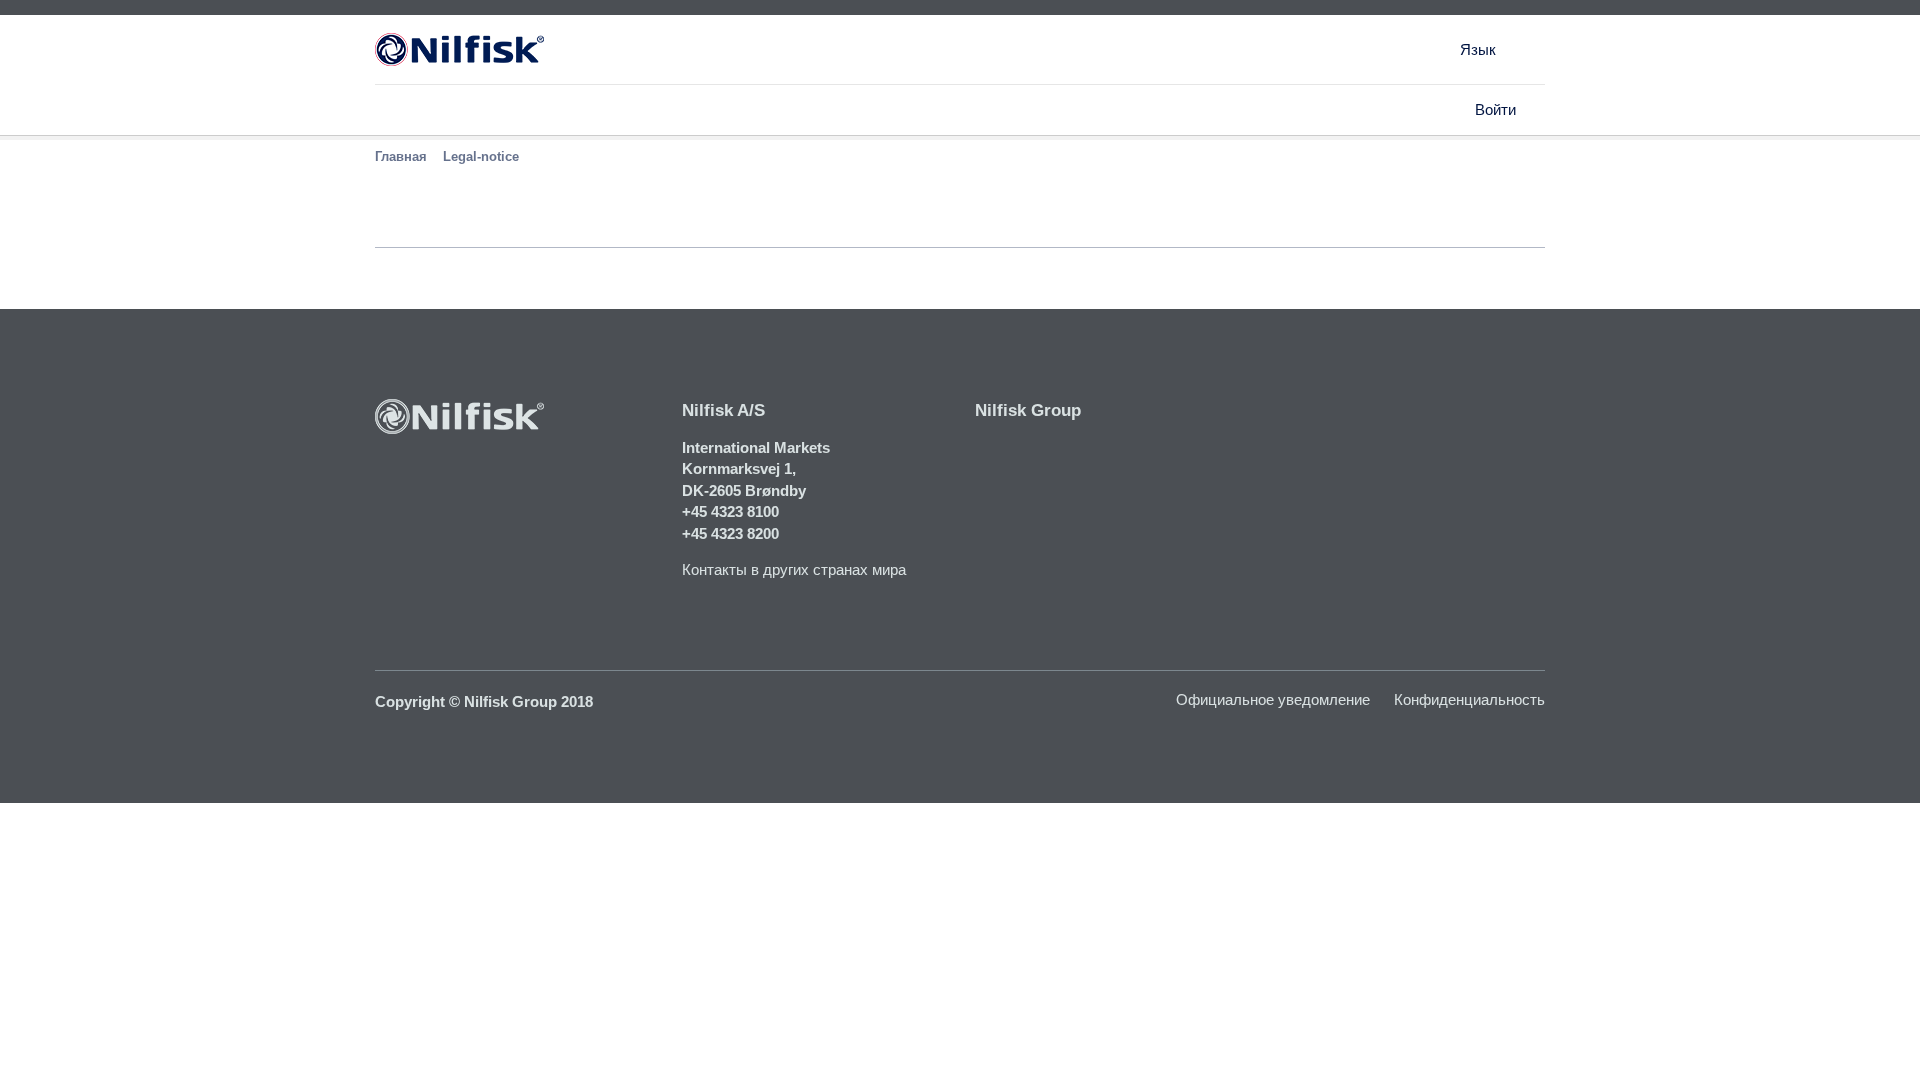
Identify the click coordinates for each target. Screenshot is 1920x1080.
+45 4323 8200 (730, 533)
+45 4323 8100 (730, 511)
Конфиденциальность (1469, 699)
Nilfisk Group (1028, 410)
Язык (1478, 49)
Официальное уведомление (1273, 699)
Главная (401, 156)
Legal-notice (481, 156)
